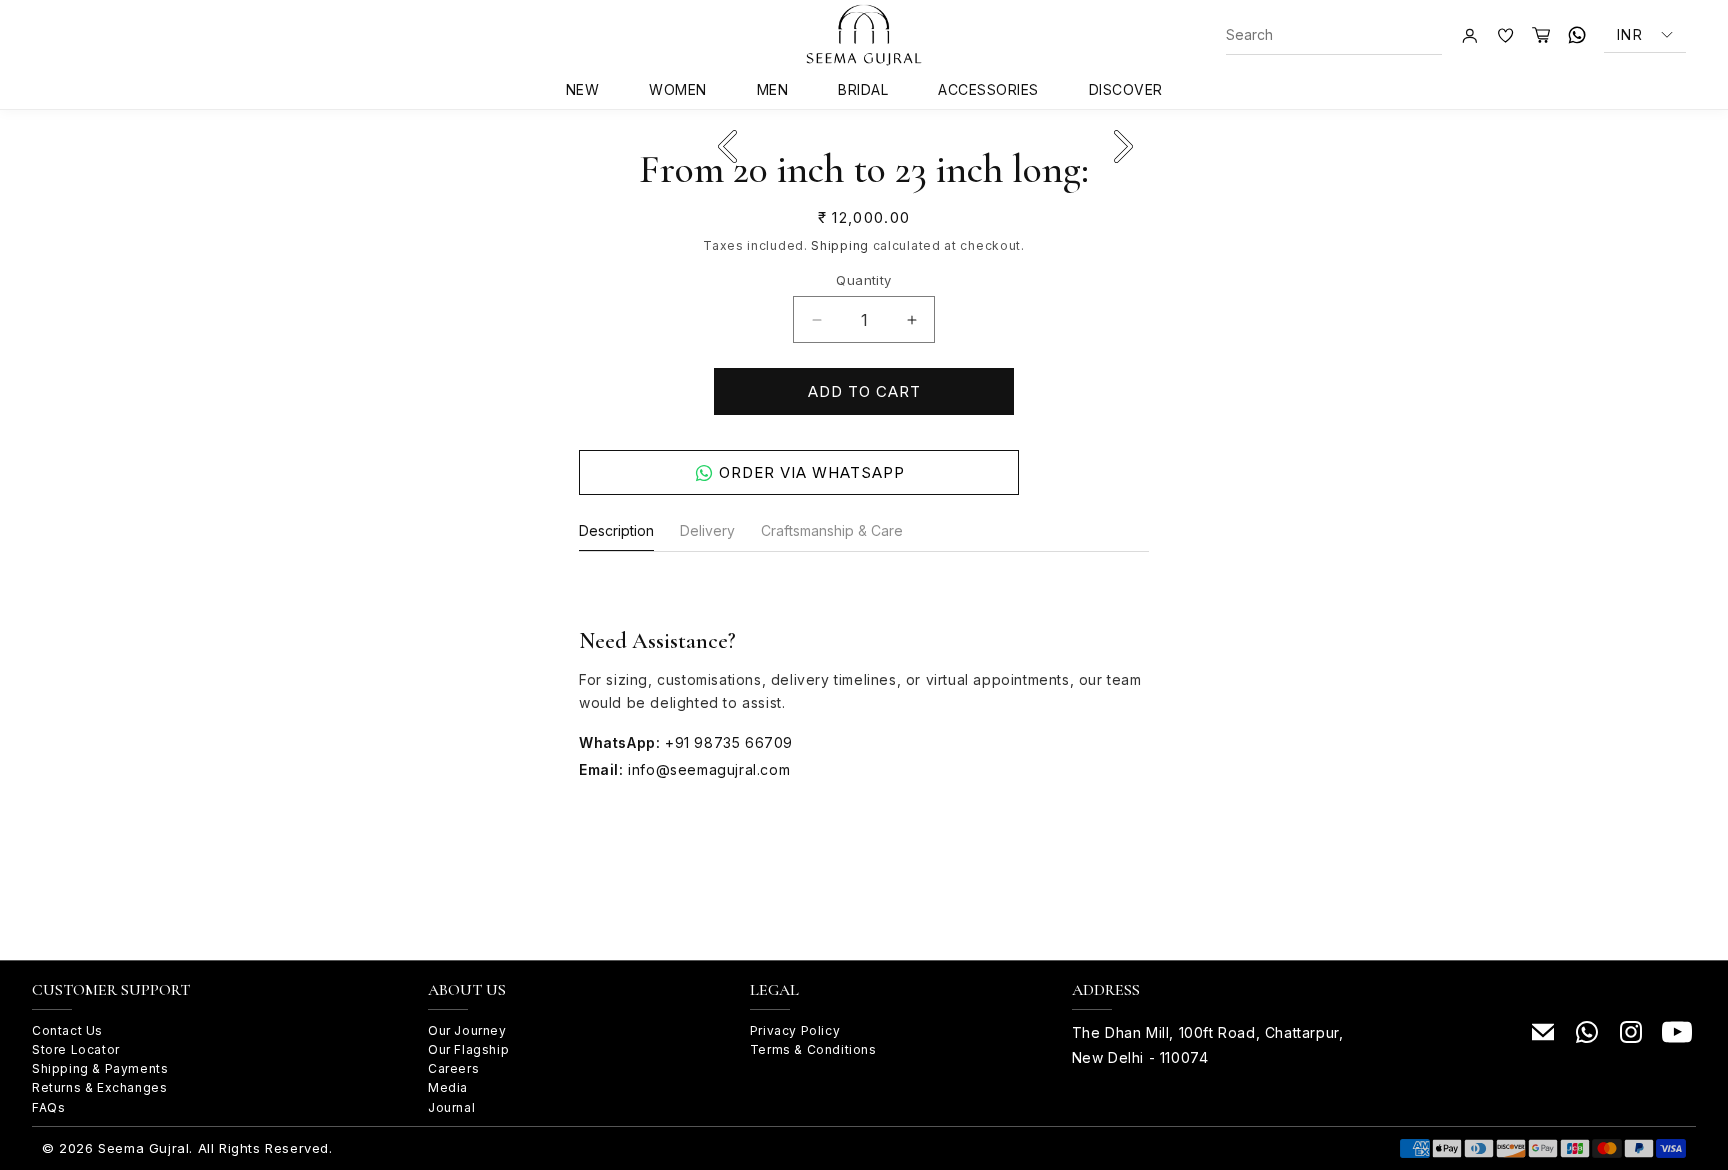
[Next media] (1123, 146)
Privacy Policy (795, 1030)
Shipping (840, 245)
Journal (451, 1107)
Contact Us (67, 1030)
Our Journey (467, 1030)
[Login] (1469, 35)
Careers (453, 1068)
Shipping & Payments (100, 1068)
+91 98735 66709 (729, 742)
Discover (1126, 89)
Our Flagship (468, 1049)
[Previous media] (727, 146)
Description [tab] (616, 530)
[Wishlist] (1505, 35)
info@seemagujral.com (709, 769)
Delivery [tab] (707, 530)
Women (678, 89)
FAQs (48, 1107)
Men (773, 89)
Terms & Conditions (813, 1049)
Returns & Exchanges (99, 1087)
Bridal (863, 89)
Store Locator (76, 1049)
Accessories (988, 89)
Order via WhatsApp (812, 472)
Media (448, 1087)
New (583, 89)
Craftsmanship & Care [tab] (832, 530)
